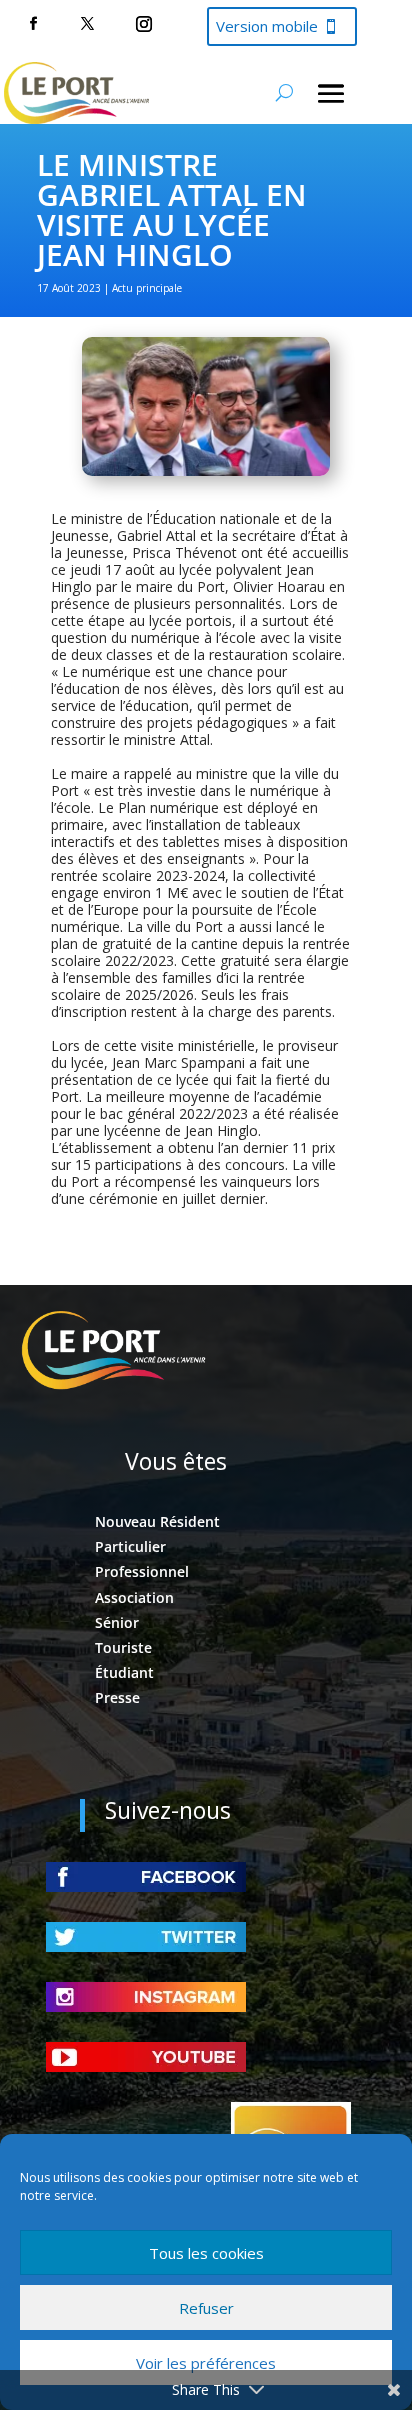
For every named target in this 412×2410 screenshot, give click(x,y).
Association (134, 1597)
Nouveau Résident (157, 1521)
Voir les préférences (206, 2363)
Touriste (123, 1647)
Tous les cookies (206, 2253)
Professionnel (142, 1571)
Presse (117, 1697)
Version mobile (267, 26)
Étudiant (124, 1672)
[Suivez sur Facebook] (33, 24)
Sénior (117, 1622)
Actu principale (147, 288)
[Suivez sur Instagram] (144, 24)
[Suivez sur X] (87, 24)
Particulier (130, 1546)
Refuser (206, 2308)
